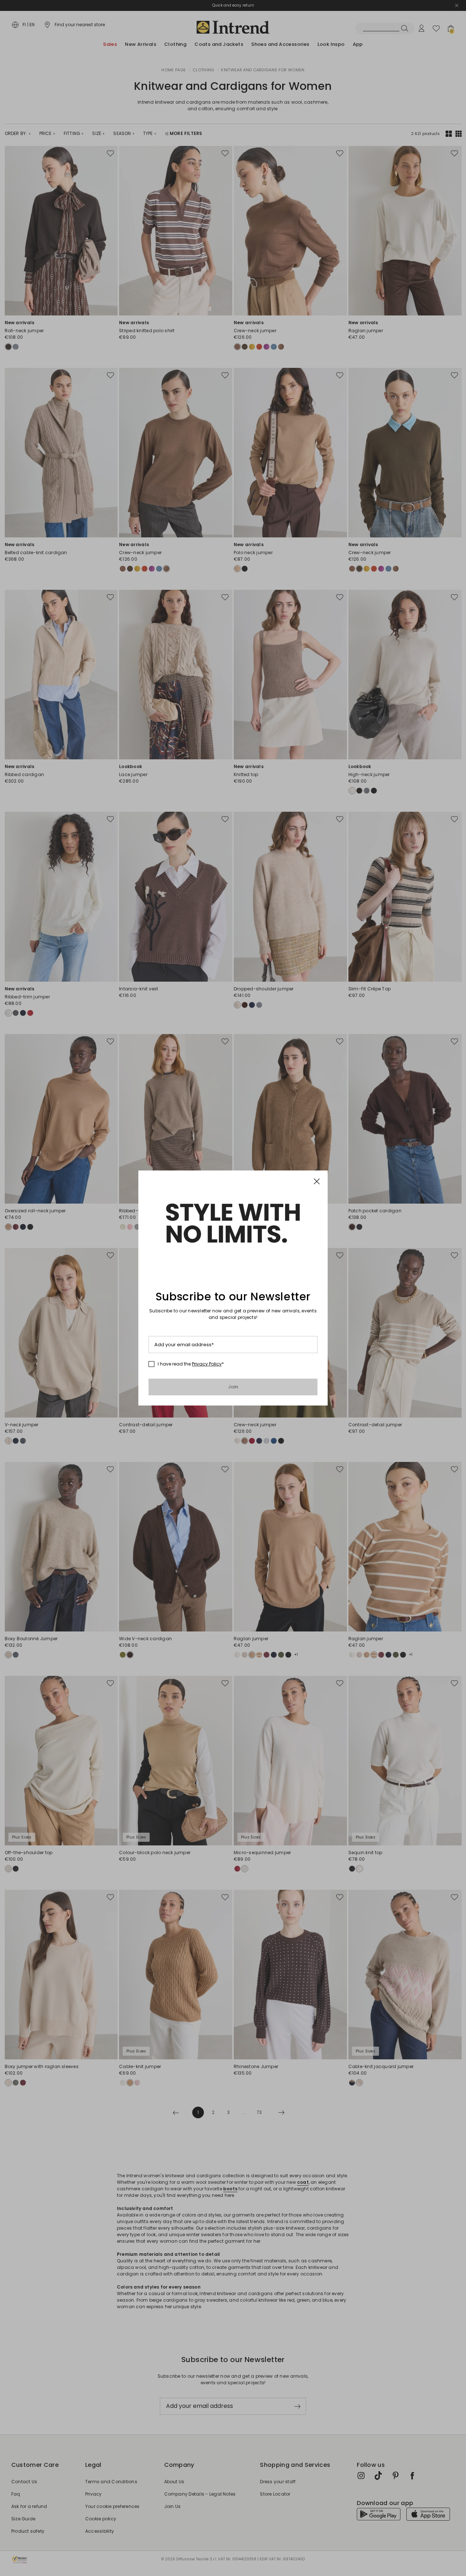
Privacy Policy (207, 1364)
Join (233, 1387)
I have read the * (191, 1364)
